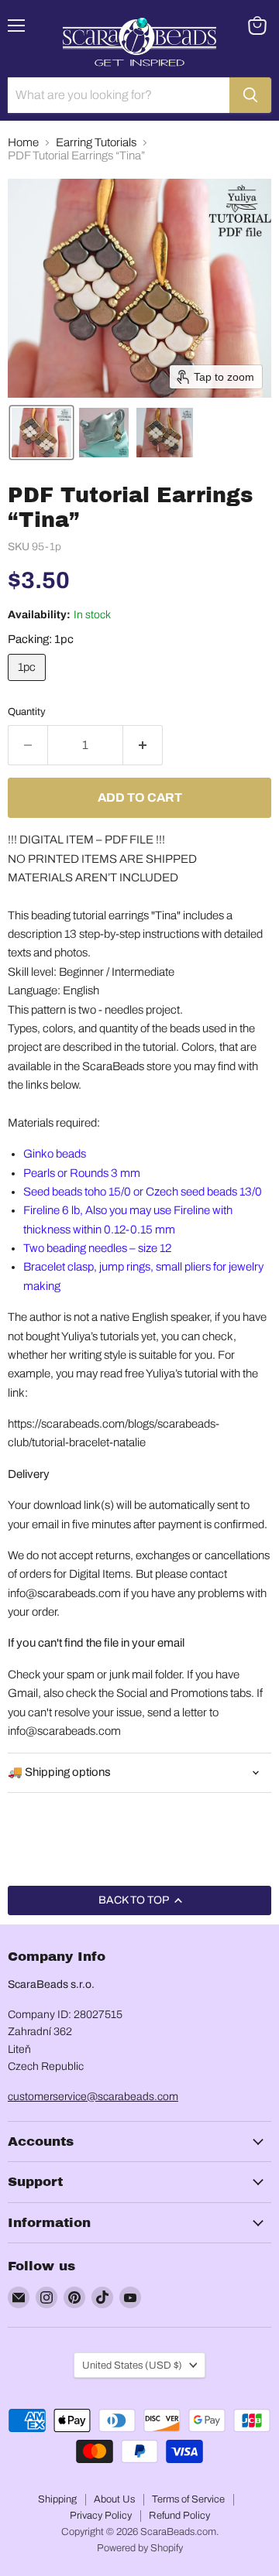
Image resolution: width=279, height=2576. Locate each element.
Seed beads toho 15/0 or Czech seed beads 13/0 (143, 1192)
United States (132, 2365)
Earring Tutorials (96, 142)
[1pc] (29, 685)
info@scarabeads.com (64, 1593)
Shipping (57, 2499)
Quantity (27, 712)
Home (23, 142)
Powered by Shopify (140, 2548)
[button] (41, 433)
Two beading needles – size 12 (97, 1248)
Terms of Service (188, 2499)
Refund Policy (179, 2516)
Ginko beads (55, 1154)
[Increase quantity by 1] (143, 745)
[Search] (250, 95)
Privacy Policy (101, 2516)
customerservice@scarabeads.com (93, 2097)
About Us (114, 2499)
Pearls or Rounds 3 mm (82, 1173)
